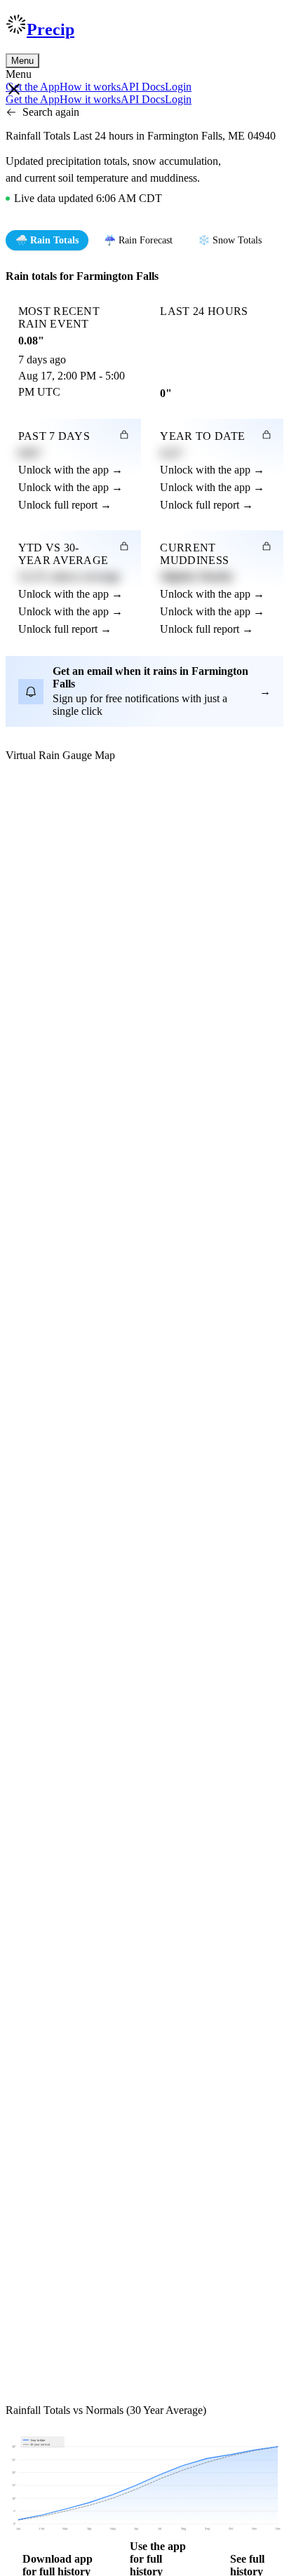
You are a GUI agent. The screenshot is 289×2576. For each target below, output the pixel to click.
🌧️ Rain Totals (47, 240)
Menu (22, 61)
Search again (51, 112)
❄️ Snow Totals (230, 240)
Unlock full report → (65, 505)
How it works (90, 87)
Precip (51, 29)
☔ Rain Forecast (138, 240)
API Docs (143, 87)
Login (178, 87)
